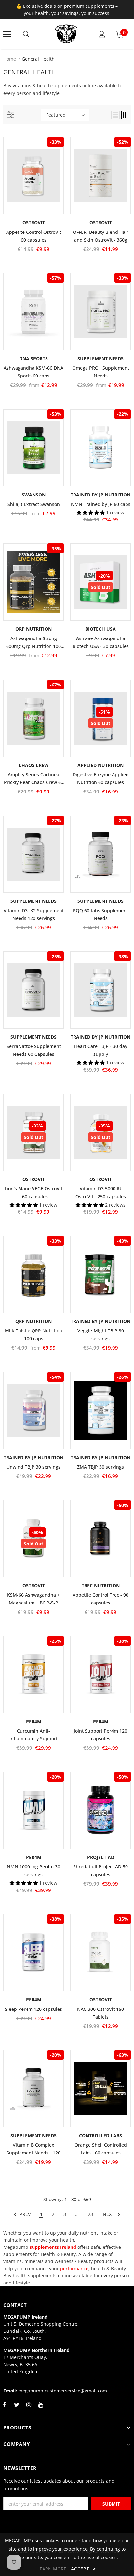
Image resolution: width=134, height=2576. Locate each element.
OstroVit (34, 223)
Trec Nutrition (101, 1586)
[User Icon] (102, 35)
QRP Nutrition (33, 629)
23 (90, 2214)
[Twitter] (17, 2408)
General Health (38, 59)
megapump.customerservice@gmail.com (63, 2391)
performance (74, 2268)
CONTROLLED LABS (100, 2135)
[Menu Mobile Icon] (7, 34)
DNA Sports (33, 358)
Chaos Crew (34, 765)
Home (10, 59)
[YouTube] (41, 2408)
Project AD (101, 1857)
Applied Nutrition (100, 765)
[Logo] (66, 34)
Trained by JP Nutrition (100, 495)
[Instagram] (29, 2408)
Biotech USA (100, 629)
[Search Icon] (26, 34)
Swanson (34, 495)
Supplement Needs (100, 358)
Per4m (34, 1721)
